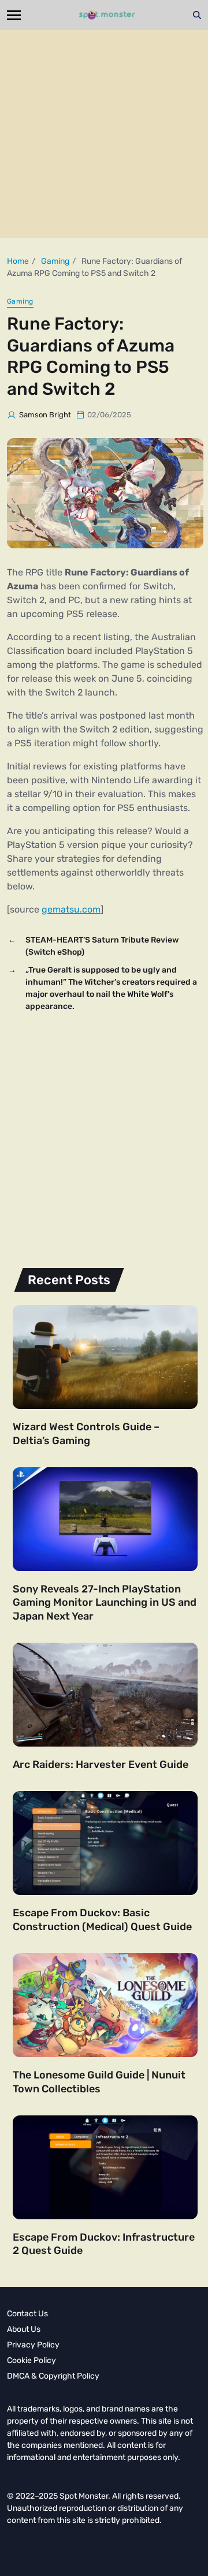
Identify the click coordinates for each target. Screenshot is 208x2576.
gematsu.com (71, 909)
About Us (24, 2329)
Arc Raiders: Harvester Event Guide (101, 1764)
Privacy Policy (33, 2345)
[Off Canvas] (14, 15)
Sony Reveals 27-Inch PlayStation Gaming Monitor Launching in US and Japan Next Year (105, 1603)
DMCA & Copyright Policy (53, 2376)
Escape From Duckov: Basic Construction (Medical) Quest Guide (102, 1919)
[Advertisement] (104, 134)
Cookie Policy (31, 2360)
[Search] (197, 15)
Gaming (20, 301)
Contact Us (27, 2314)
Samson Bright (45, 415)
